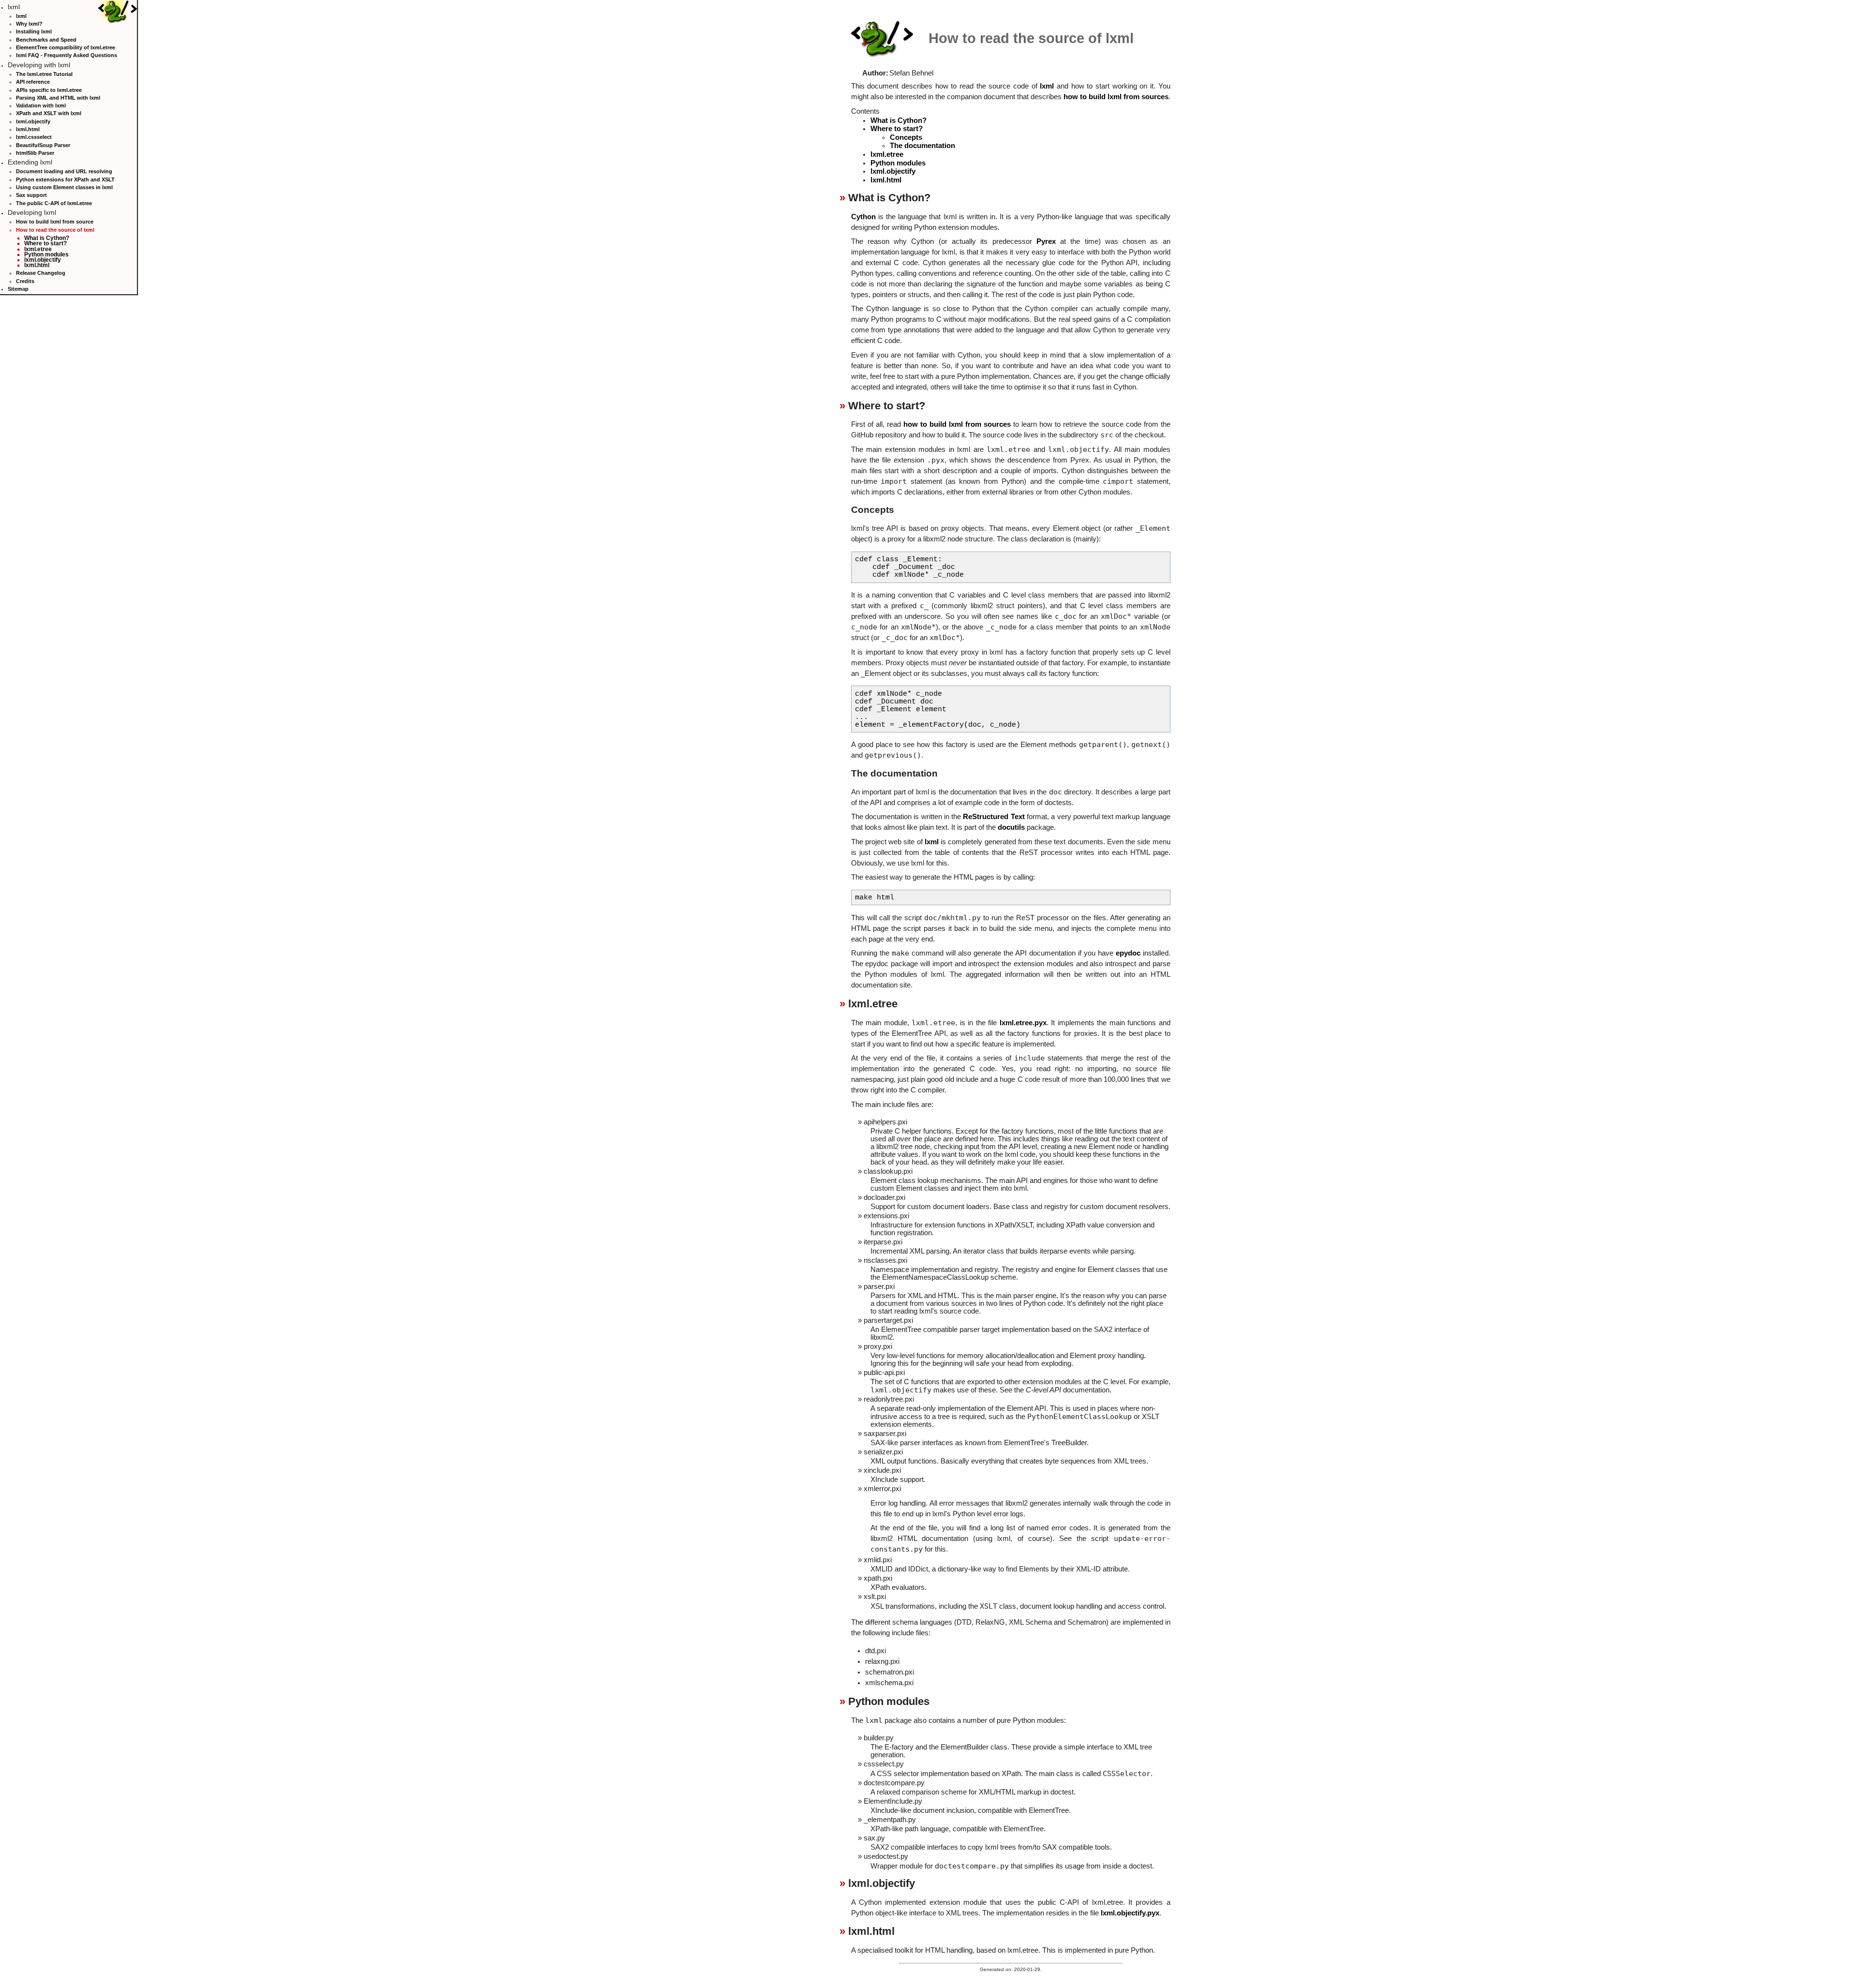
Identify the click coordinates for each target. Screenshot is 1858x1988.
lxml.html (28, 129)
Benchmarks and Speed (46, 40)
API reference (33, 82)
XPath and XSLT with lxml (49, 113)
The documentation (922, 146)
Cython (863, 217)
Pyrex (1046, 241)
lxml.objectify (33, 121)
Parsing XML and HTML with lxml (58, 98)
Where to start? (45, 243)
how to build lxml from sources (1116, 97)
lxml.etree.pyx (1023, 1023)
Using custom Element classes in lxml (64, 187)
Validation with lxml (41, 105)
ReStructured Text (994, 817)
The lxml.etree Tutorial (44, 74)
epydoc (1128, 953)
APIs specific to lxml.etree (49, 90)
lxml (21, 16)
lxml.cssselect (34, 137)
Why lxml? (29, 24)
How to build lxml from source (55, 222)
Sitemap (18, 289)
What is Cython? (47, 238)
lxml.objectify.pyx (1130, 1913)
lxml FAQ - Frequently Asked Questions (67, 55)
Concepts (906, 137)
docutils (1011, 827)
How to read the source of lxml (55, 230)
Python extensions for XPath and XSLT (65, 179)
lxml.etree (38, 249)
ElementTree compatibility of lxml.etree (66, 47)
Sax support (31, 195)
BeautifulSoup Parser (43, 145)
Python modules (46, 254)
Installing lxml (34, 31)
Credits (25, 281)
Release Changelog (41, 273)
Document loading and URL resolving (64, 171)
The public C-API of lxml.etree (54, 203)
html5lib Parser (35, 153)
